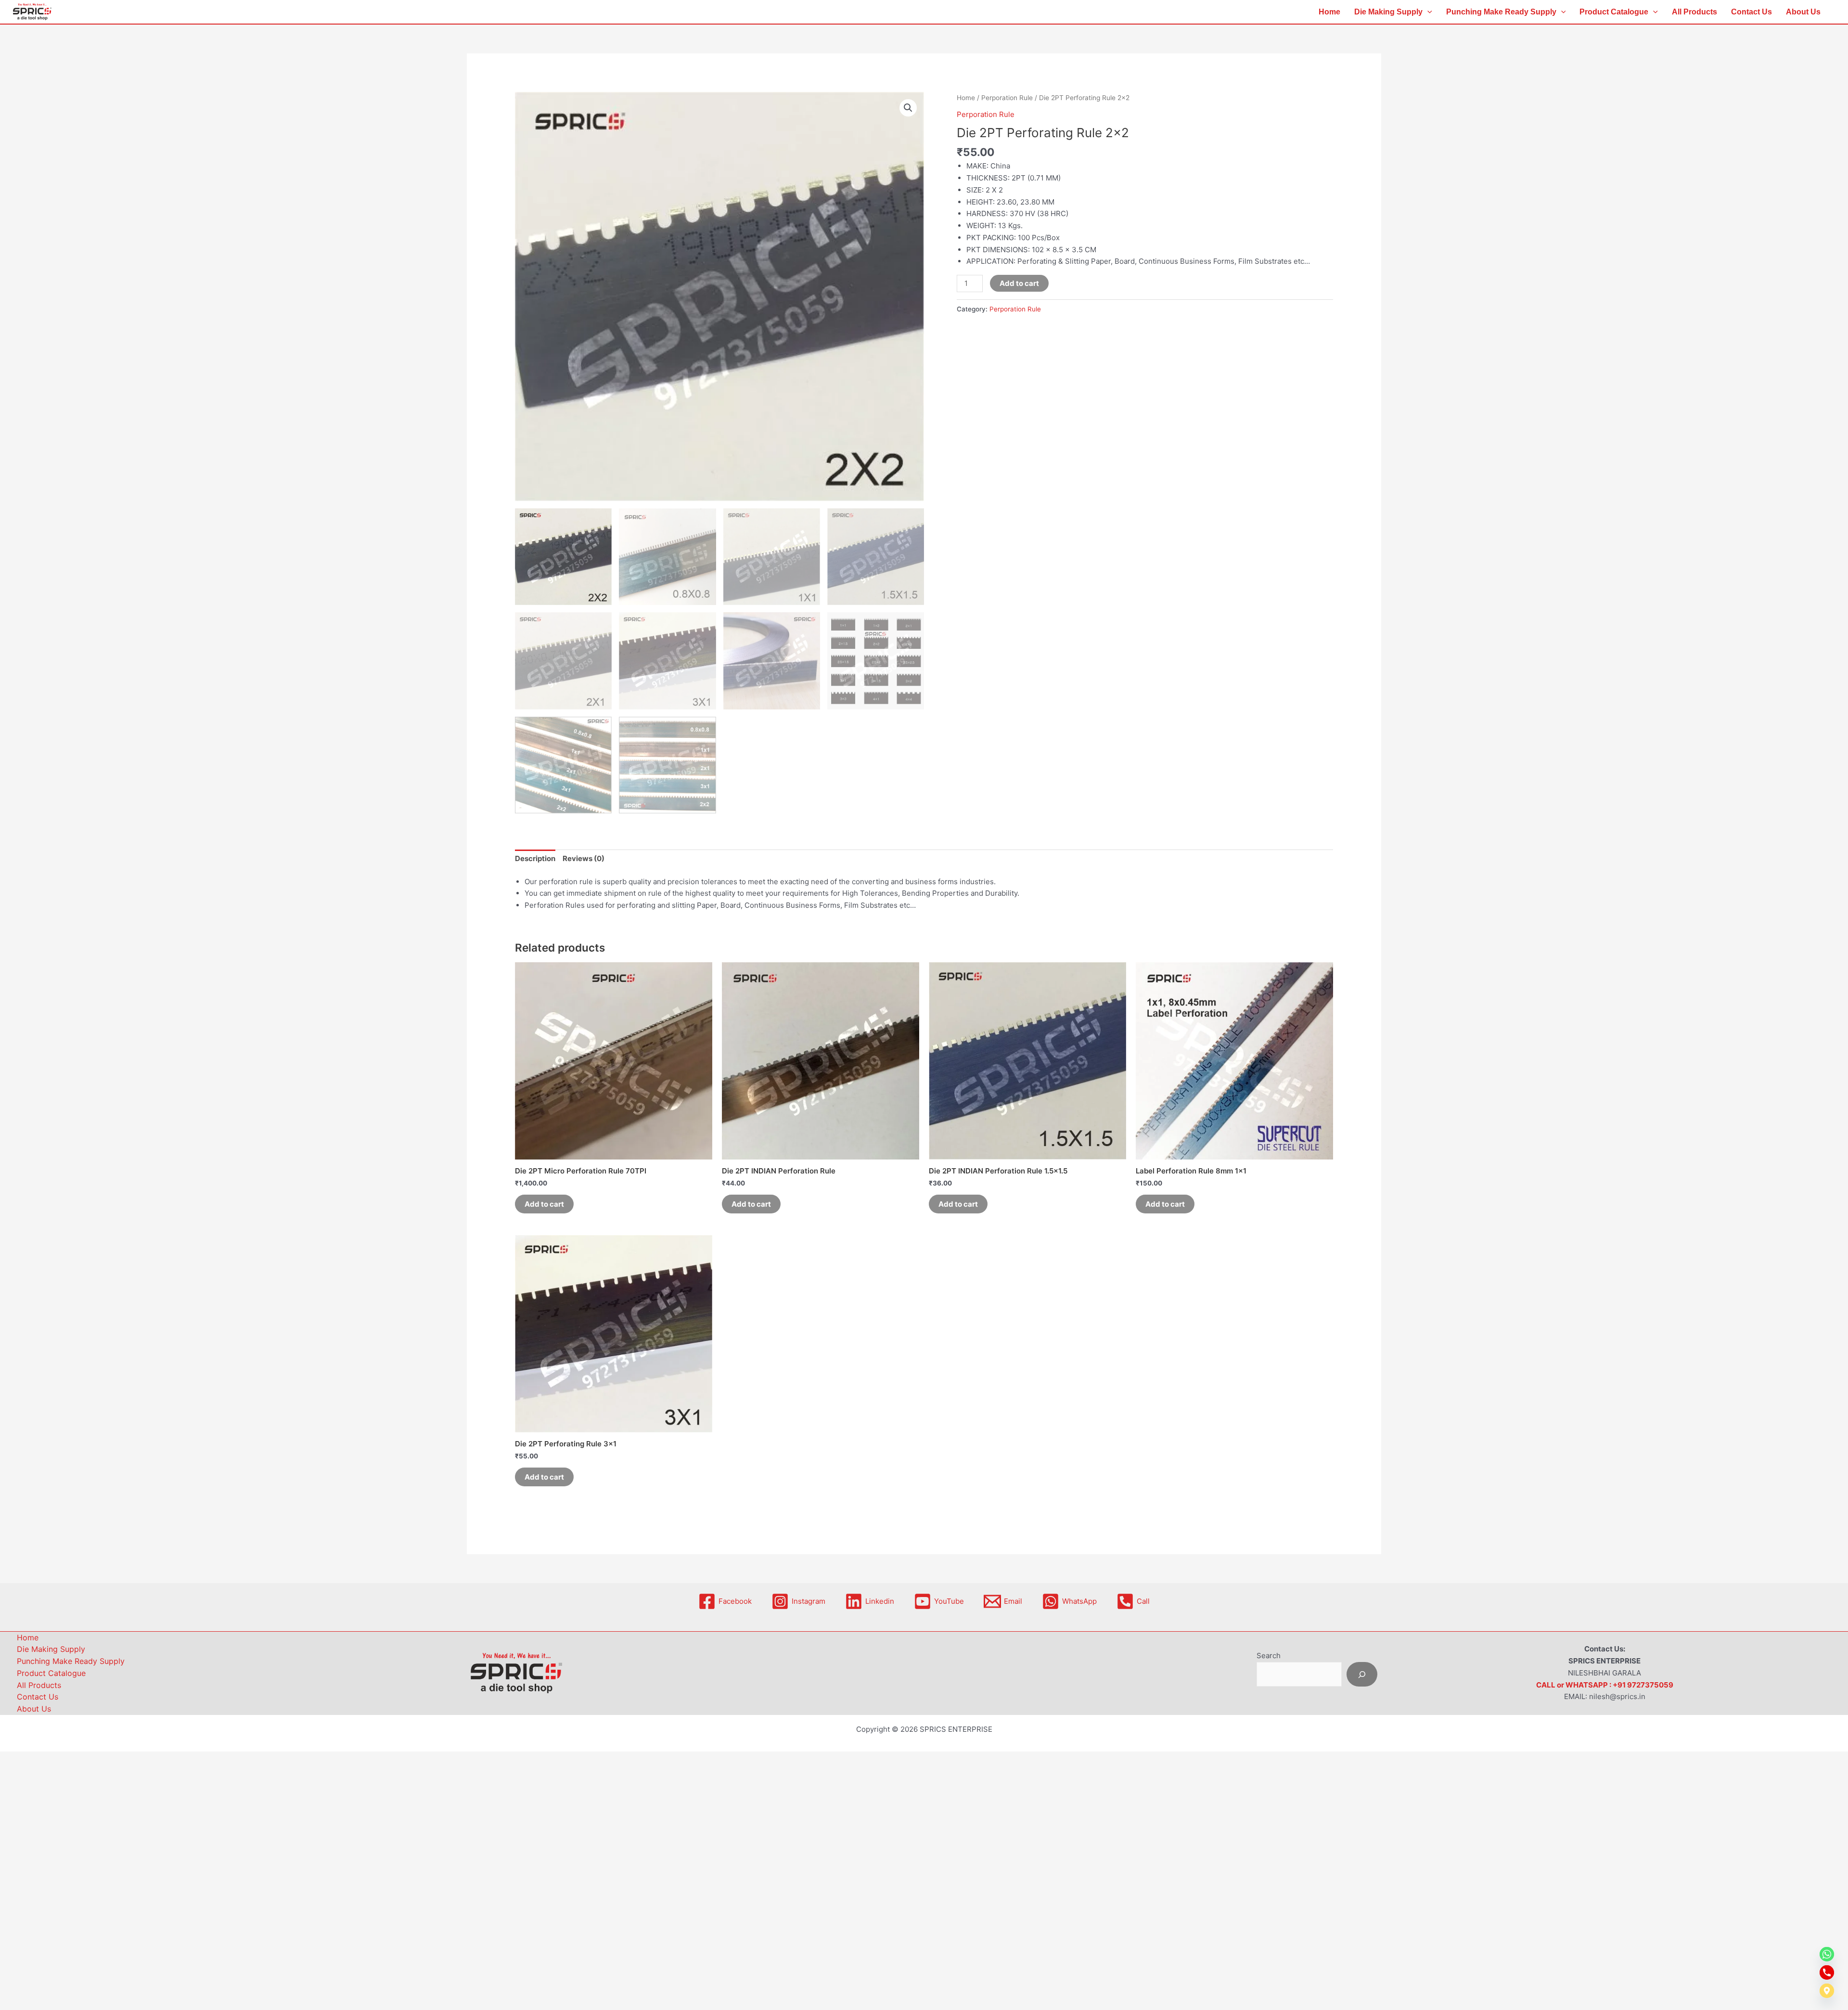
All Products (1694, 12)
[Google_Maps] (1827, 1991)
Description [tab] (535, 858)
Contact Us (1752, 12)
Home (1329, 12)
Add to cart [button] (544, 1204)
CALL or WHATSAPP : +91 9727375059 (1605, 1685)
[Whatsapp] (1827, 1954)
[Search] (1362, 1674)
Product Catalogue (1614, 12)
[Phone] (1827, 1972)
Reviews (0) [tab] (584, 858)
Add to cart (1019, 283)
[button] (1427, 12)
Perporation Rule (1007, 98)
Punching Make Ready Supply (1501, 12)
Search (1269, 1656)
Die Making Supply (1388, 12)
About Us (1803, 12)
